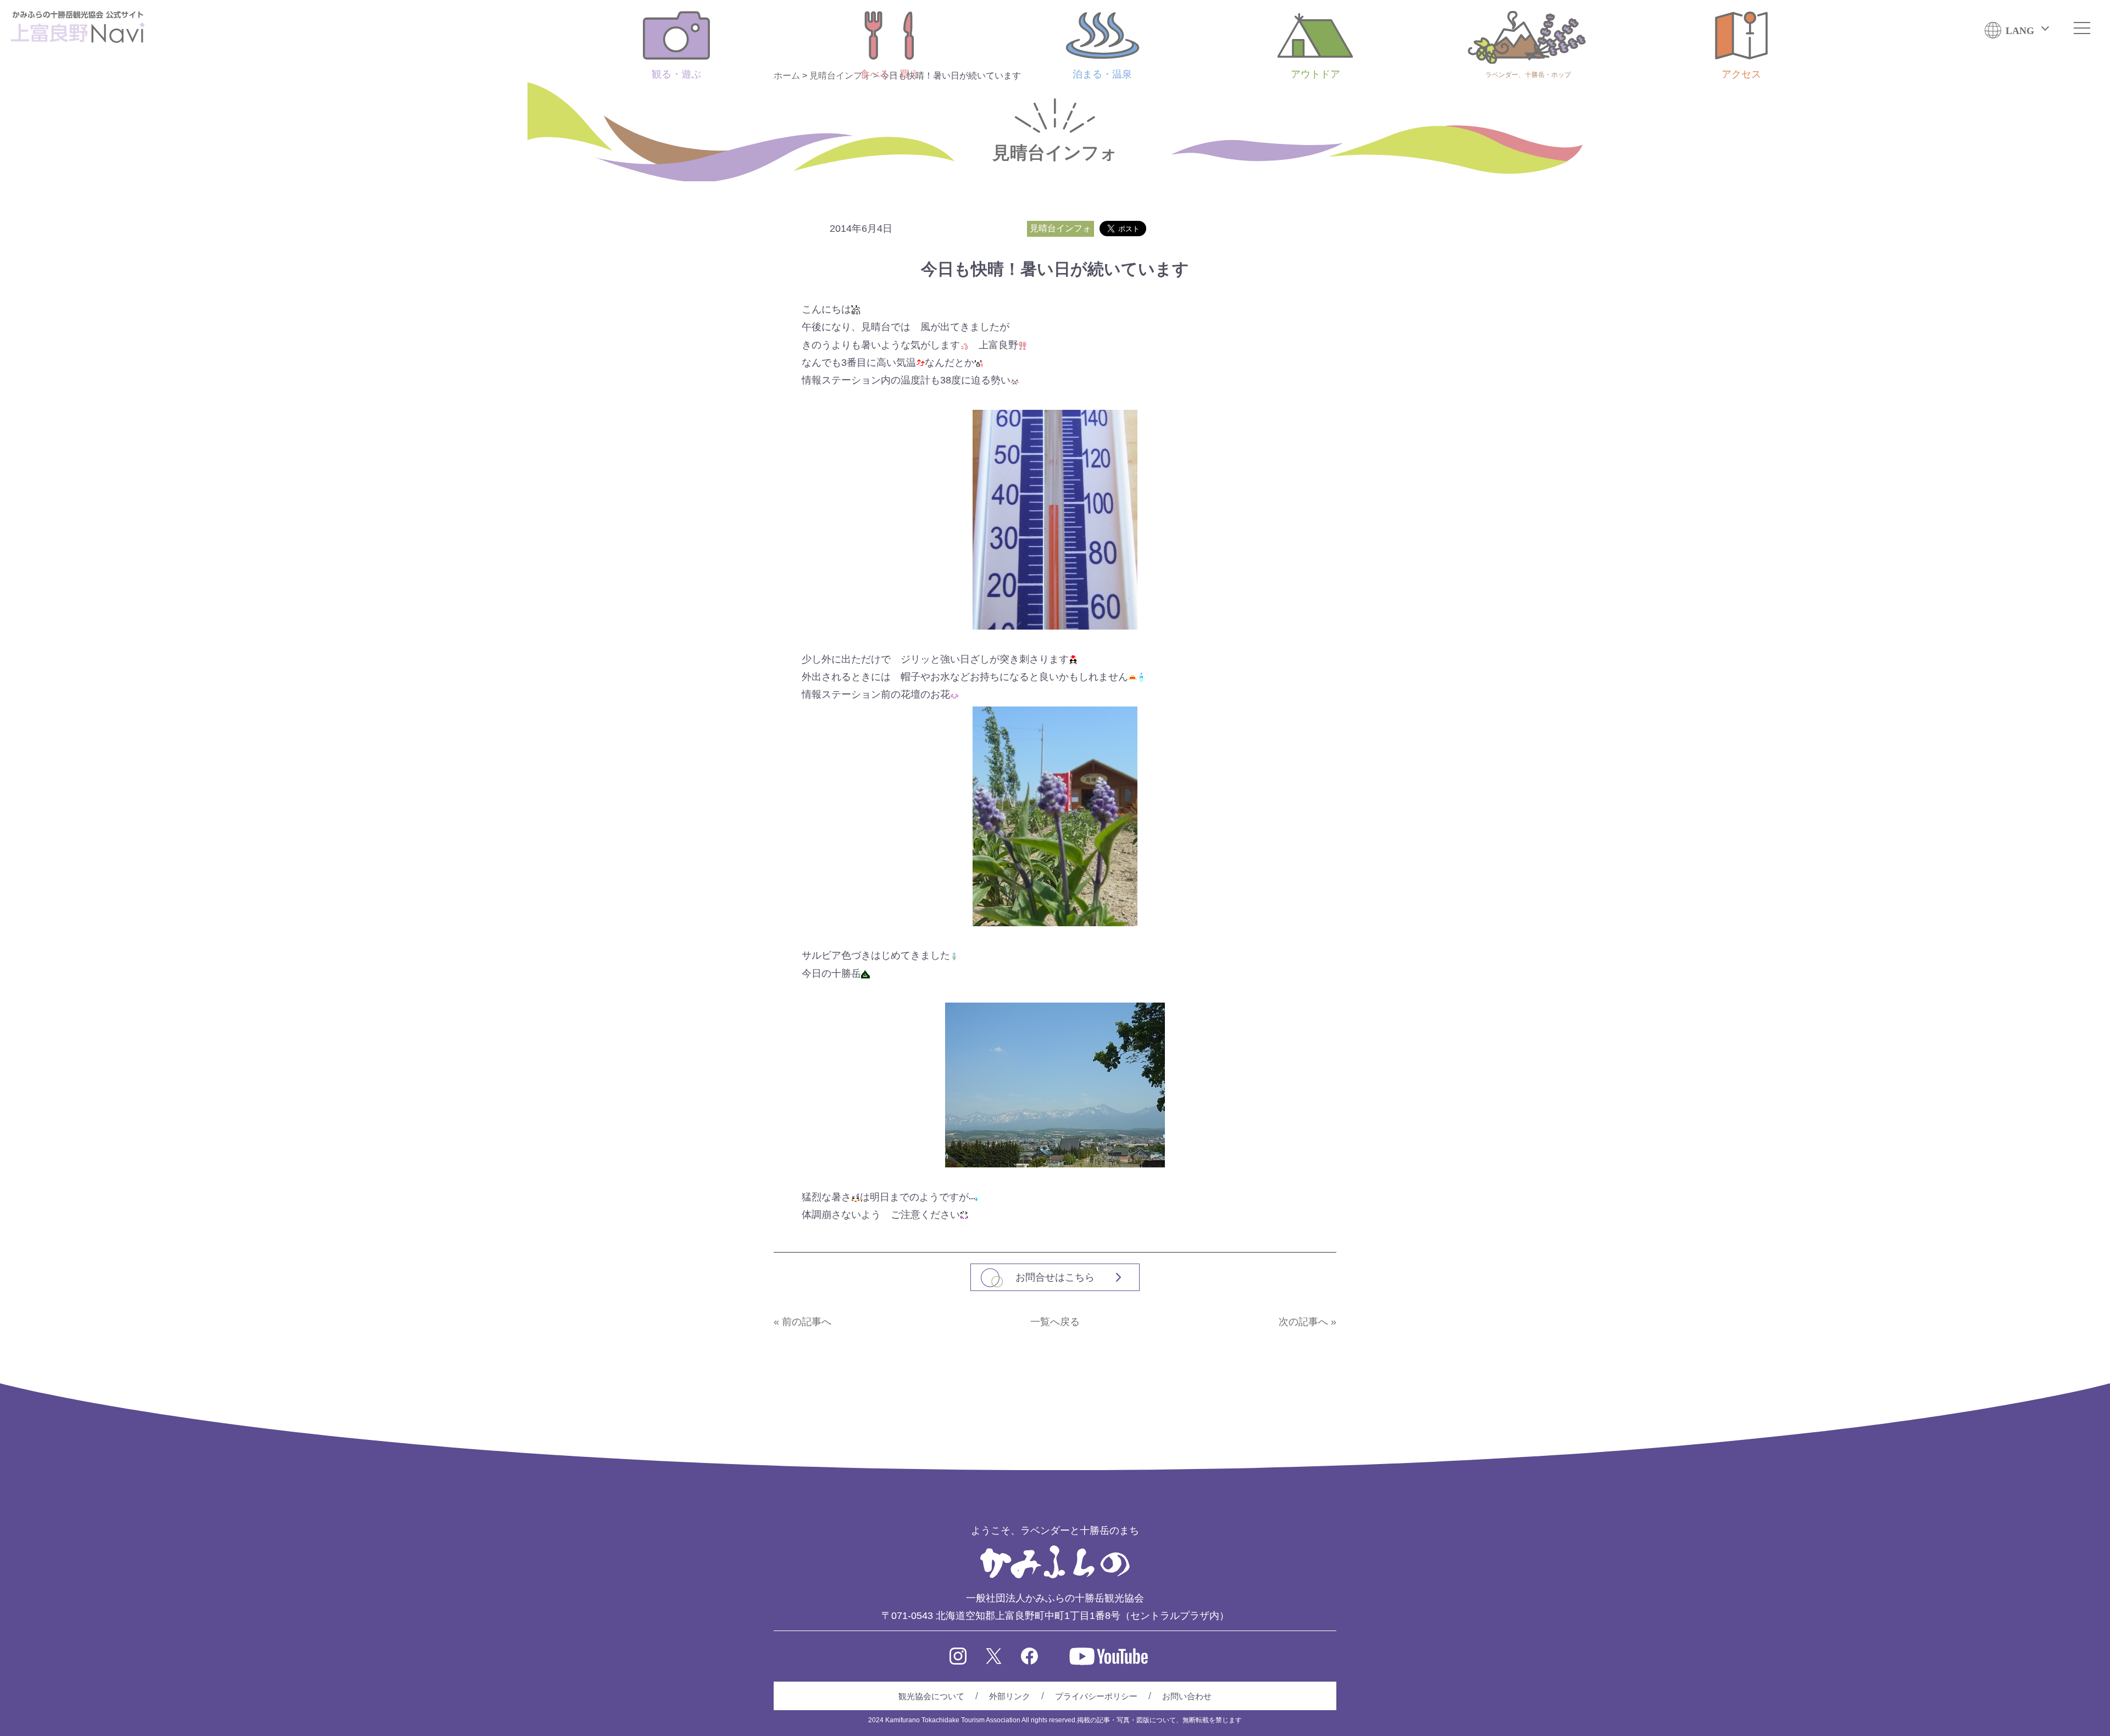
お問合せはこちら (1055, 1277)
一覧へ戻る (1055, 1322)
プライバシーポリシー (1096, 1696)
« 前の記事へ (803, 1322)
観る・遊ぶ (676, 74)
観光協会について (931, 1696)
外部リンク (1010, 1696)
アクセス (1741, 74)
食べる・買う (890, 74)
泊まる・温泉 (1102, 74)
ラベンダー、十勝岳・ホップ (1528, 75)
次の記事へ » (1307, 1322)
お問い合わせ (1187, 1696)
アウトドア (1315, 74)
